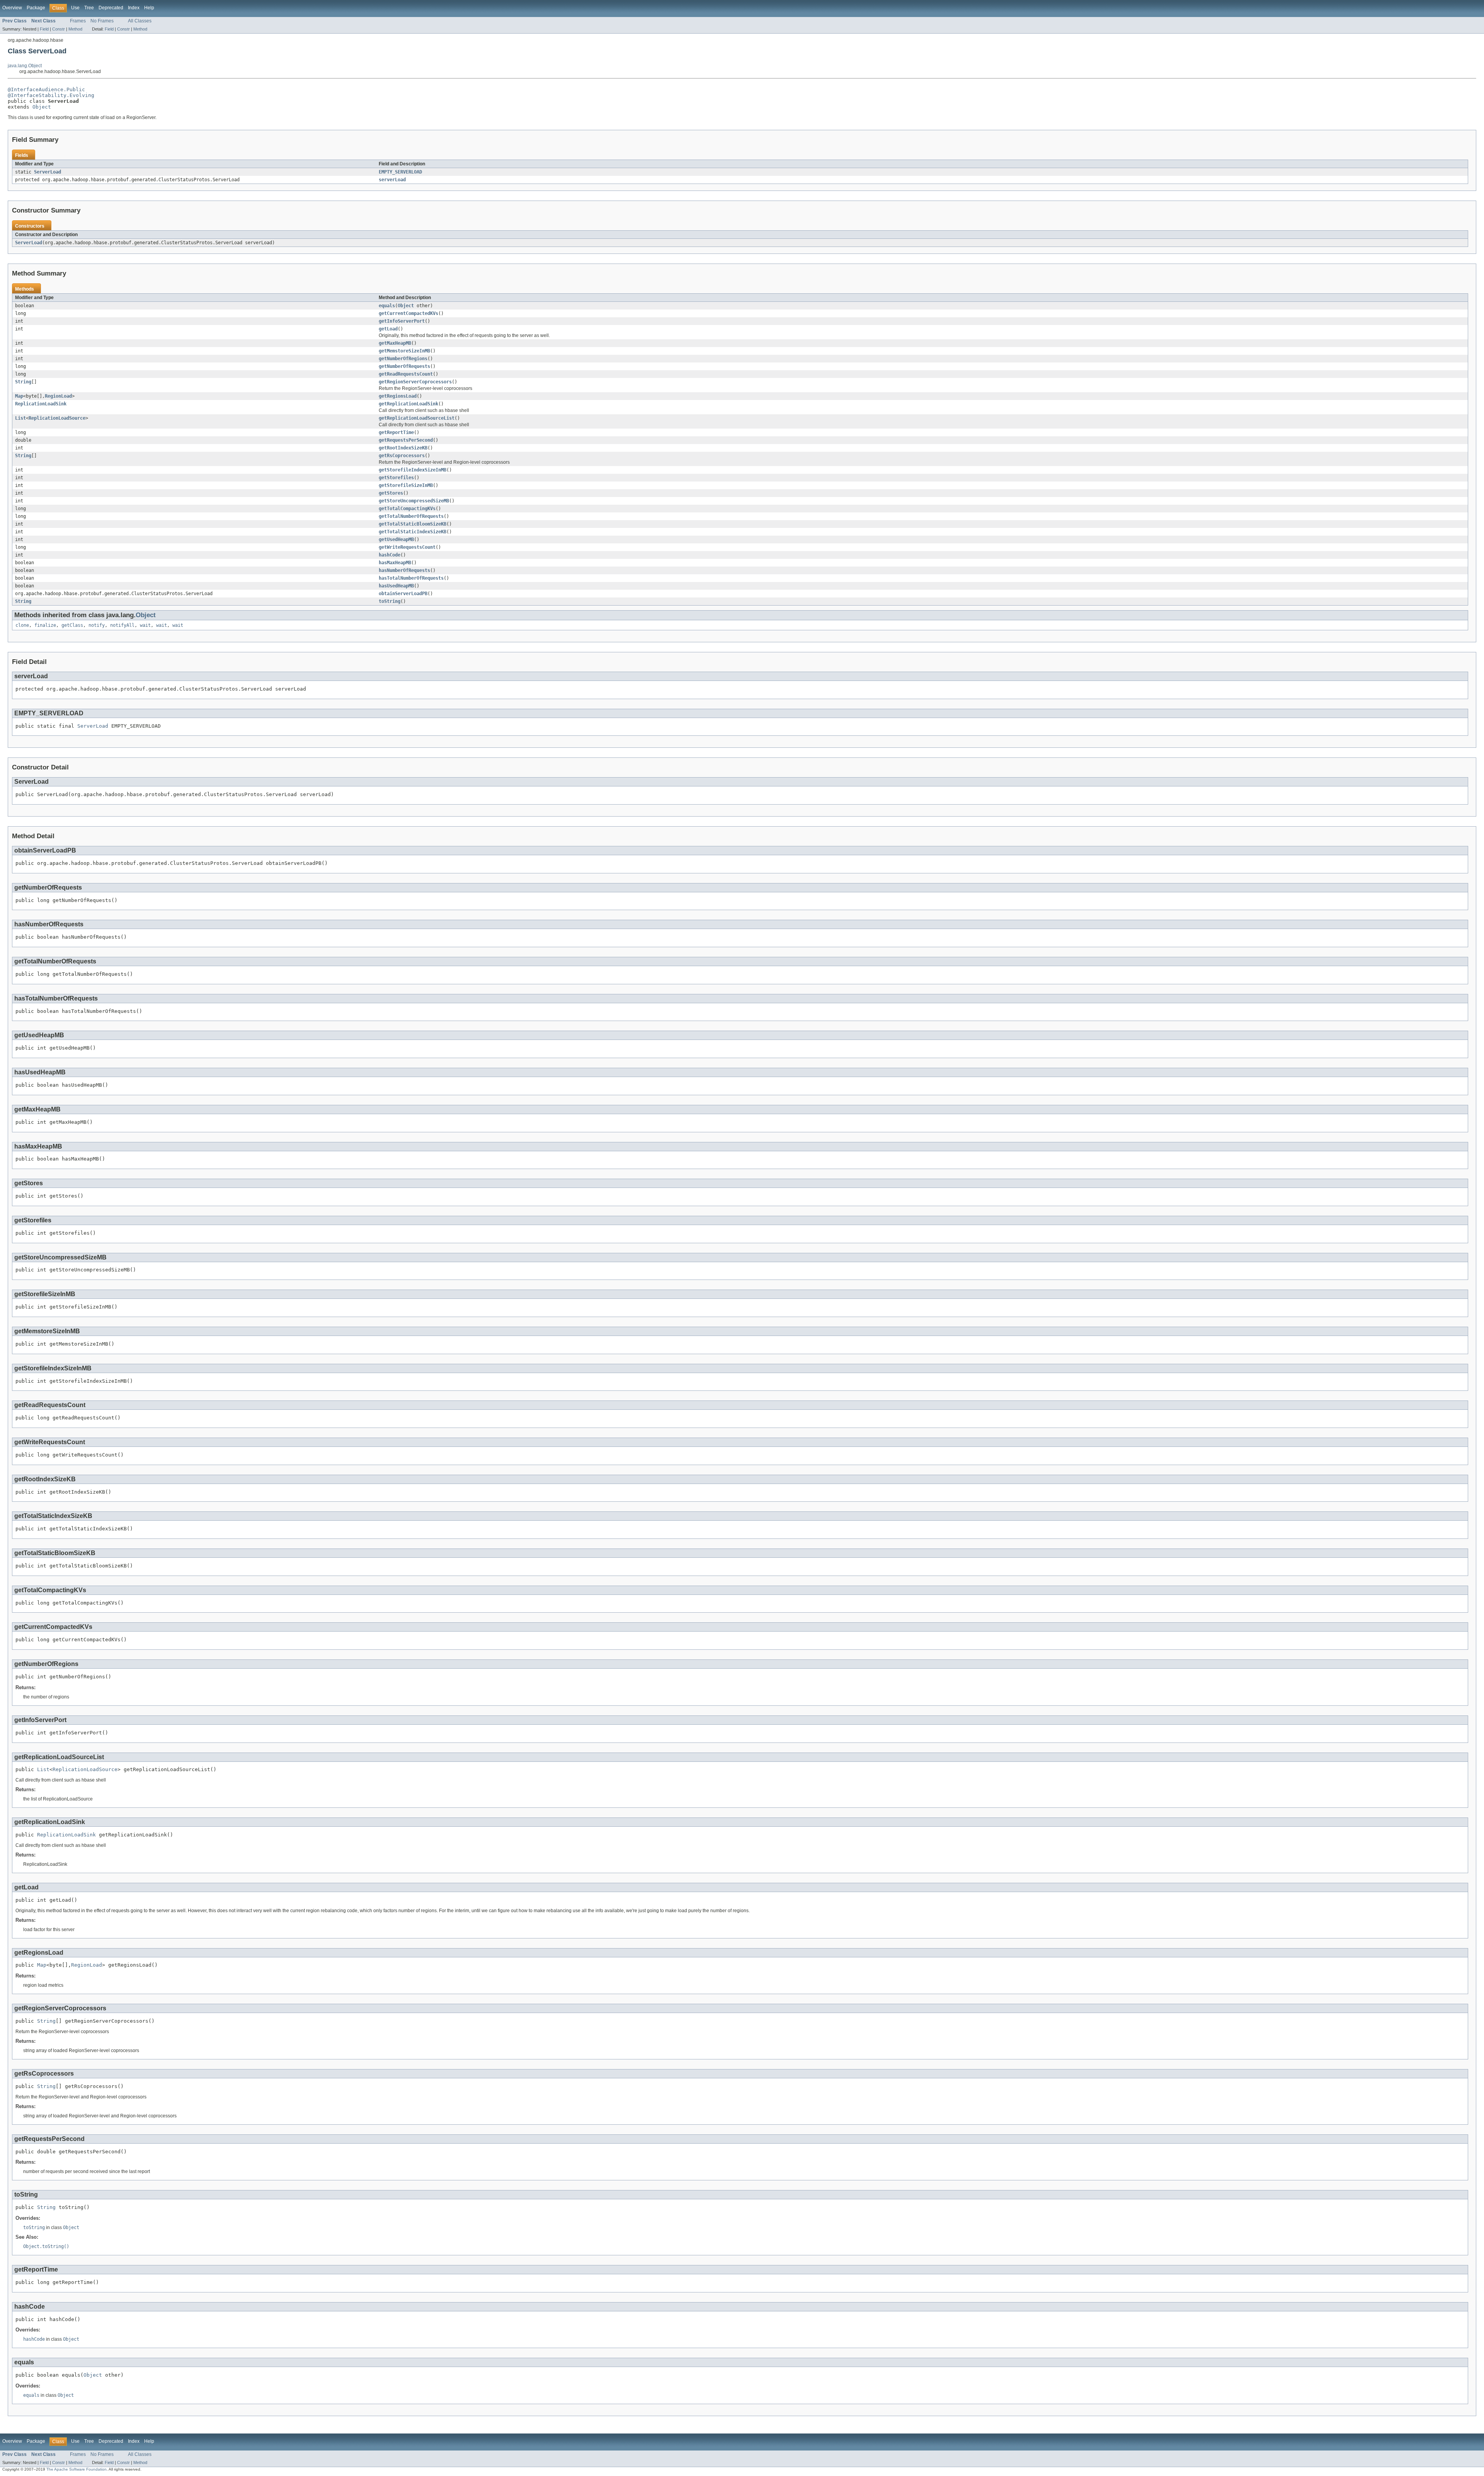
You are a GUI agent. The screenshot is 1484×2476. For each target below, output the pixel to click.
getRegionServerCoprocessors (415, 382)
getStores (391, 493)
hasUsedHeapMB (396, 586)
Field (44, 29)
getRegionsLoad (398, 396)
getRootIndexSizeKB (403, 448)
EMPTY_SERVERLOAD (400, 172)
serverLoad (392, 180)
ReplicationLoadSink (41, 404)
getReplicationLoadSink (408, 404)
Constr (59, 29)
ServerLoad (48, 172)
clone (22, 625)
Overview (12, 8)
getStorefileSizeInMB (406, 485)
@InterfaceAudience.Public (46, 89)
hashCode (390, 555)
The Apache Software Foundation (77, 2469)
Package (36, 8)
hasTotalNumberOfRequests (411, 578)
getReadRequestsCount (406, 374)
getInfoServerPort (402, 321)
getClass (72, 625)
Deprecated (111, 8)
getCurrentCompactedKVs (408, 313)
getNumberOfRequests (404, 366)
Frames (78, 21)
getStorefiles (396, 478)
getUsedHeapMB (396, 539)
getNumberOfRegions (403, 359)
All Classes (140, 21)
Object (42, 107)
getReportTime (396, 432)
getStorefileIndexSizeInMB (413, 470)
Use (75, 8)
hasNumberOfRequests (404, 570)
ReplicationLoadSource (57, 418)
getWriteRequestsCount (407, 547)
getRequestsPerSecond (406, 440)
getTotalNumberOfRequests (411, 516)
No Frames (102, 21)
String (23, 382)
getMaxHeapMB (395, 343)
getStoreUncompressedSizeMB (414, 501)
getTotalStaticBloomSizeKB (413, 524)
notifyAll (122, 625)
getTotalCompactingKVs (407, 509)
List (20, 418)
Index (134, 8)
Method (75, 29)
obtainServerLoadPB (403, 594)
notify (97, 625)
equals (387, 306)
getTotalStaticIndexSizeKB (413, 532)
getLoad (388, 329)
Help (149, 8)
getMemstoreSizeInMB (404, 351)
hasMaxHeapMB (395, 563)
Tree (89, 8)
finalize (45, 625)
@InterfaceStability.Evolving (51, 95)
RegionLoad (58, 396)
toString (390, 601)
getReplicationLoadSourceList (417, 418)
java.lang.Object (25, 66)
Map (19, 396)
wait (145, 625)
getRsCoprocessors (402, 456)
